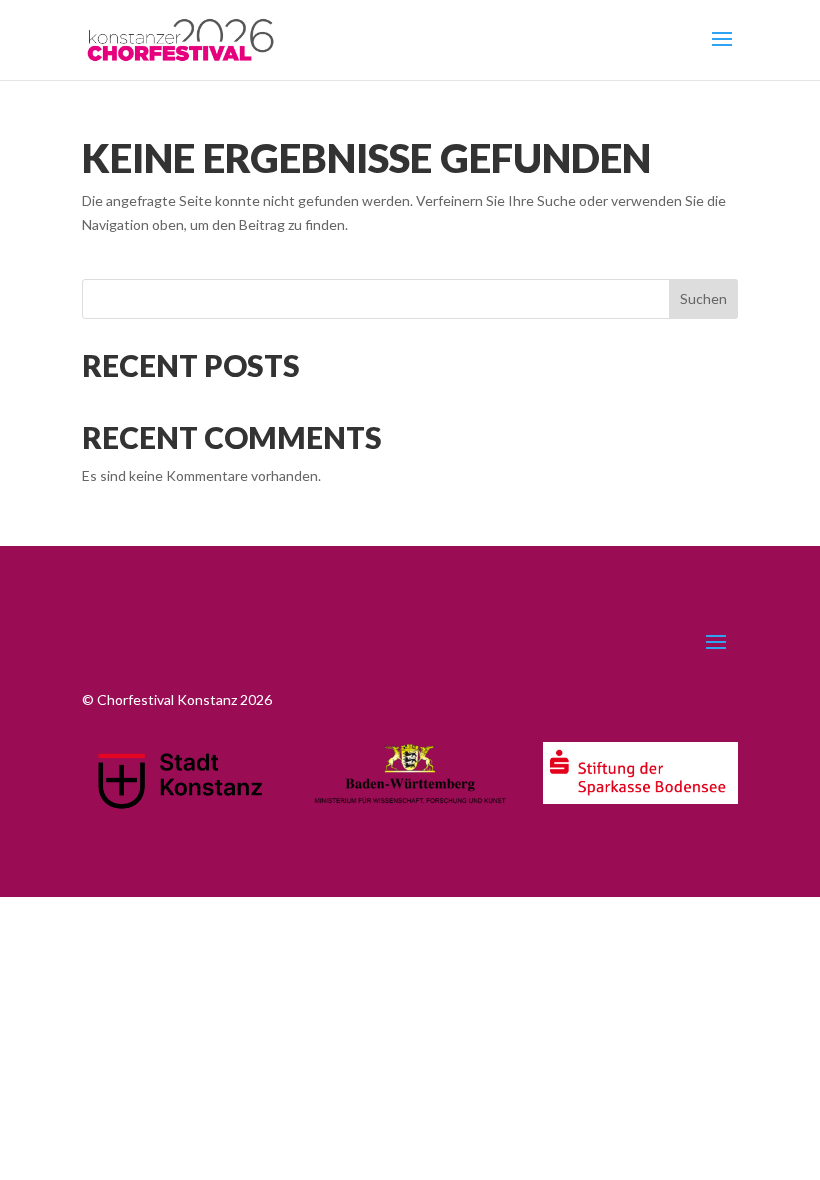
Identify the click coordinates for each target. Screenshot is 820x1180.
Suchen (703, 298)
